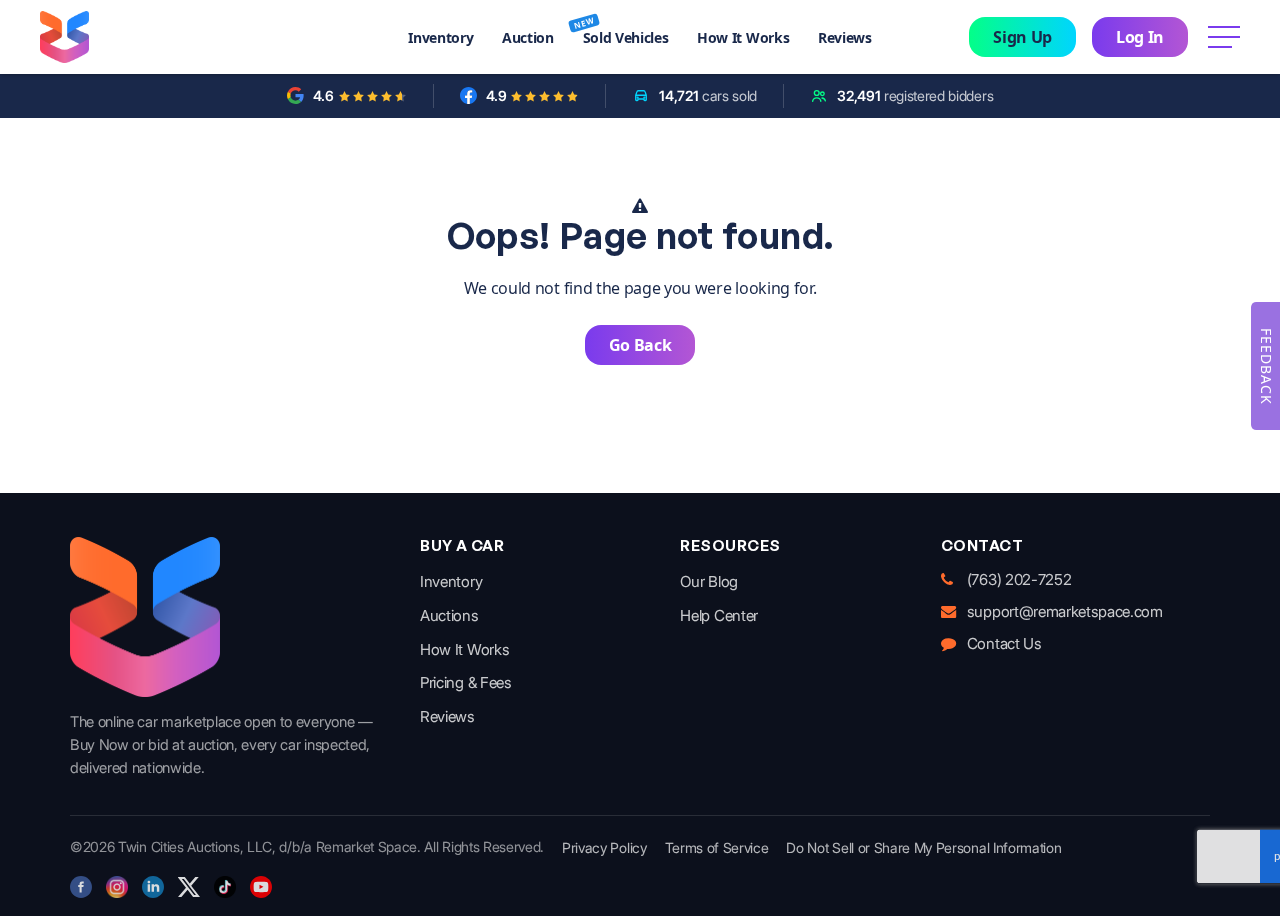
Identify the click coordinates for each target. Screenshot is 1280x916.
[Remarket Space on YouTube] (261, 887)
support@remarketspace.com (1065, 611)
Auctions (449, 615)
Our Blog (708, 581)
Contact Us (1004, 643)
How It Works (743, 37)
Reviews (845, 37)
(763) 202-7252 (1019, 579)
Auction (528, 37)
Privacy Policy (604, 847)
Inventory (440, 37)
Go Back (640, 345)
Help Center (718, 615)
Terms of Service (717, 847)
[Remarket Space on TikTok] (225, 887)
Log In (1140, 37)
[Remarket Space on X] (189, 887)
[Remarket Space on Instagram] (117, 887)
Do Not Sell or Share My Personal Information (923, 847)
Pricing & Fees (466, 682)
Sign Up (1022, 37)
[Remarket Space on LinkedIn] (153, 887)
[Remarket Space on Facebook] (81, 887)
